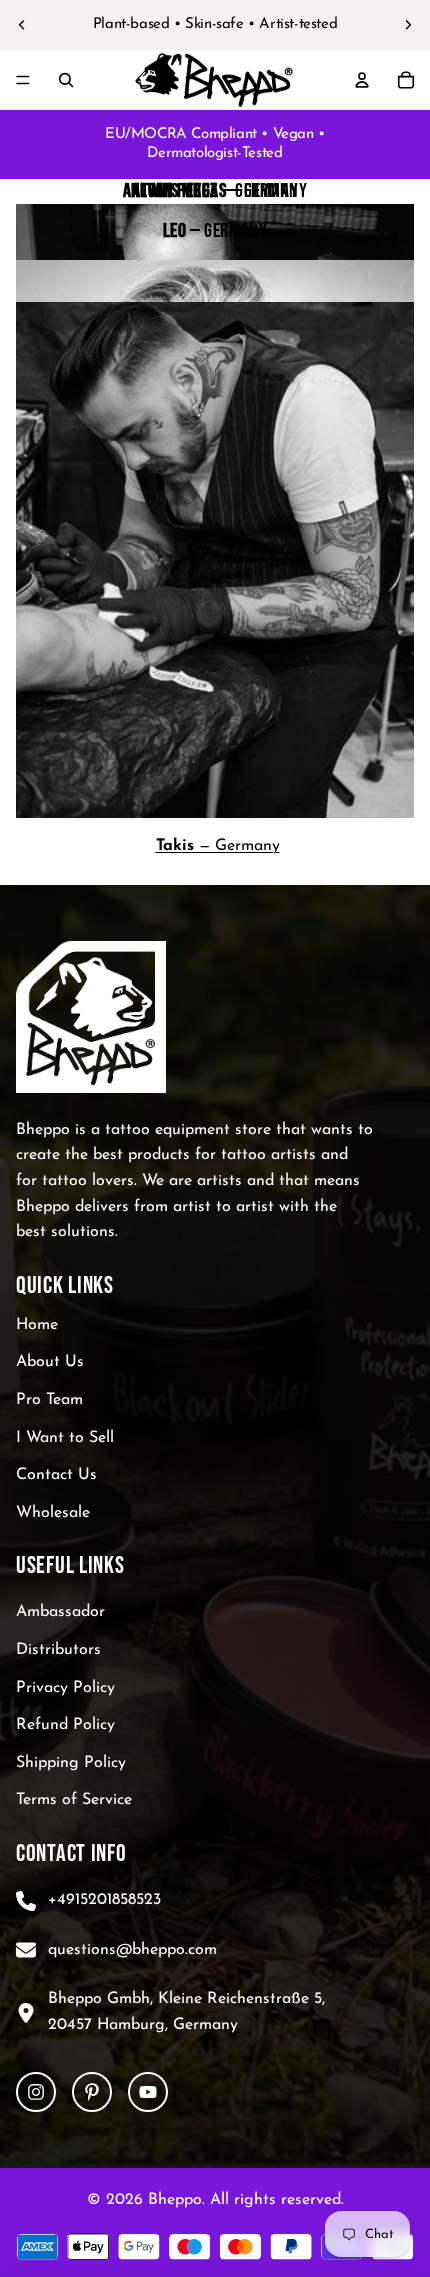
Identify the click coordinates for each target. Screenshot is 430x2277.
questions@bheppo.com (132, 1950)
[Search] (66, 80)
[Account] (362, 80)
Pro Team (49, 1400)
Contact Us (56, 1475)
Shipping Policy (71, 1763)
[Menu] (23, 80)
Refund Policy (65, 1725)
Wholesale (53, 1513)
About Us (50, 1362)
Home (37, 1325)
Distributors (58, 1650)
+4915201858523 (104, 1900)
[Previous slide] (22, 25)
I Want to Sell (65, 1438)
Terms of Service (74, 1800)
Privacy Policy (65, 1688)
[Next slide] (408, 25)
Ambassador (60, 1612)
